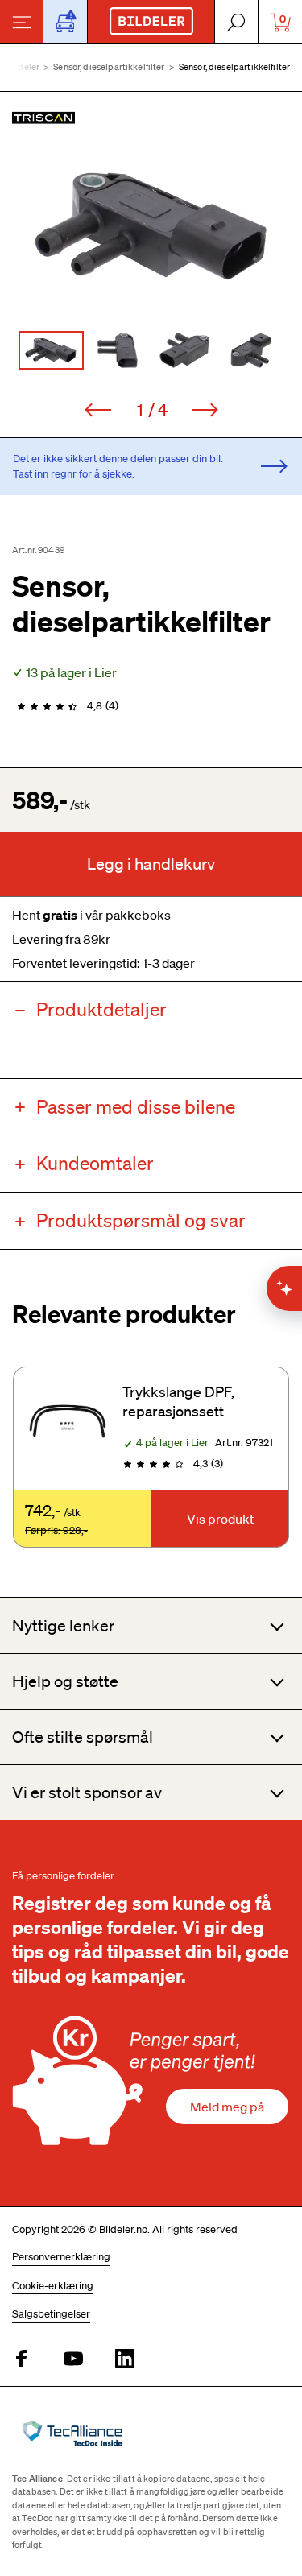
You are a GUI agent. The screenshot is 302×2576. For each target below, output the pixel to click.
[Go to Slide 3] (185, 350)
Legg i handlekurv (151, 864)
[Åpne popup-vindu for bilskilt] (65, 22)
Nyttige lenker (63, 1626)
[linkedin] (125, 2360)
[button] (151, 226)
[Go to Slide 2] (118, 350)
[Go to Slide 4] (252, 350)
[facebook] (22, 2360)
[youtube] (73, 2360)
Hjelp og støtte (65, 1681)
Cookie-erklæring (53, 2286)
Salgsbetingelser (51, 2314)
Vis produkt (220, 1519)
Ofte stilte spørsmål (83, 1737)
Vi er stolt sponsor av (87, 1792)
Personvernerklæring (61, 2257)
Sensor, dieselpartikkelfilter (109, 67)
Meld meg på (227, 2107)
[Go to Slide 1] (51, 350)
